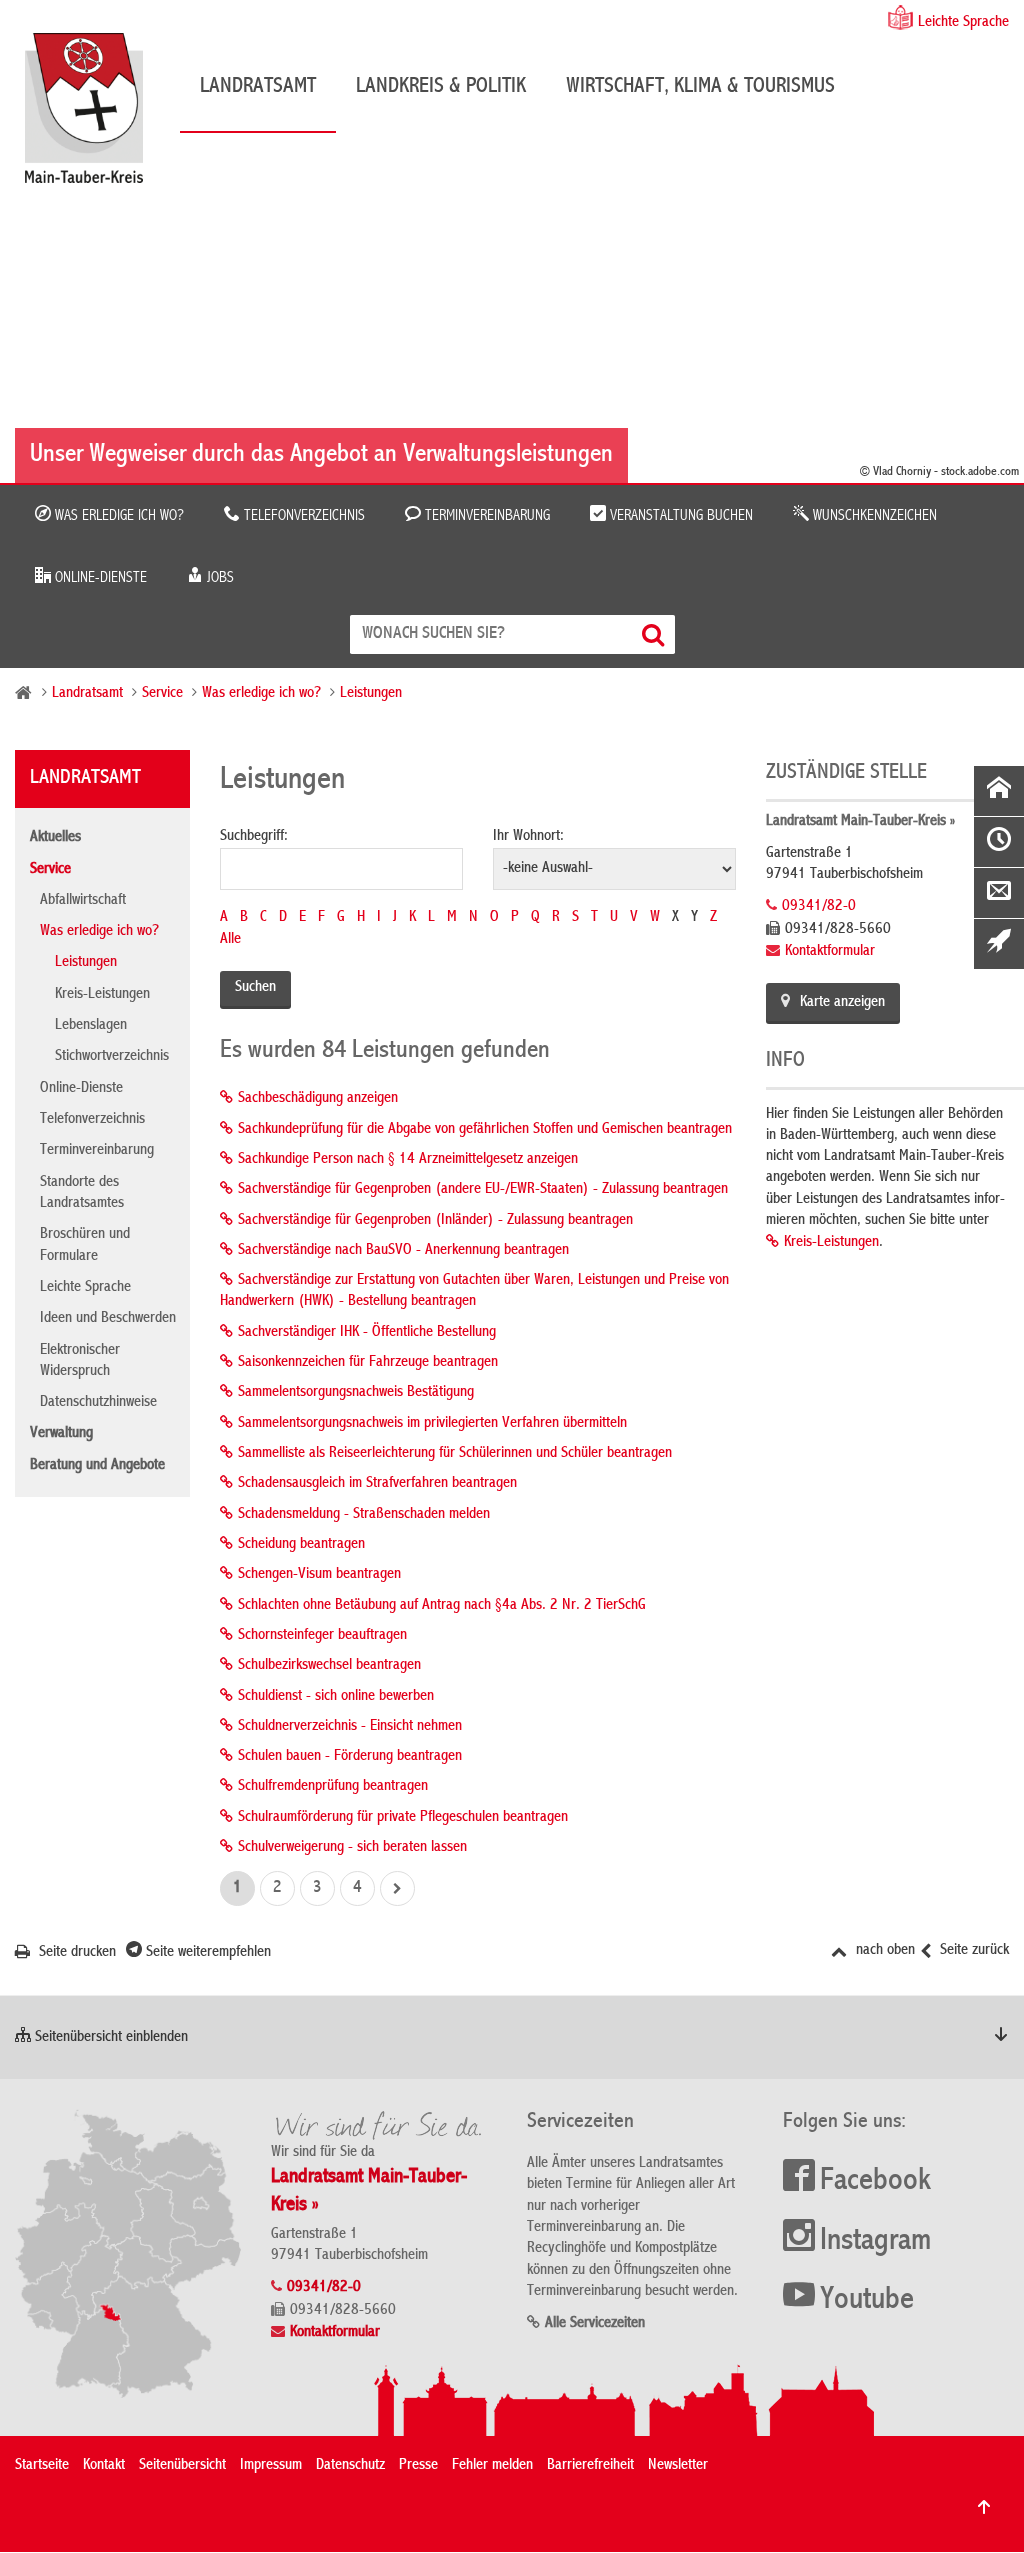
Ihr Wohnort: (528, 837)
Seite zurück (972, 1951)
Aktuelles (55, 838)
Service (162, 694)
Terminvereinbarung (485, 516)
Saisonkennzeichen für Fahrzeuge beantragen (368, 1363)
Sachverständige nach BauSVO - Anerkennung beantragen (403, 1251)
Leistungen (371, 694)
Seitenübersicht (182, 2466)
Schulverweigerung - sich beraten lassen (352, 1848)
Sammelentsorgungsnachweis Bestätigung (356, 1393)
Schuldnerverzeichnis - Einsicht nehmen (350, 1727)
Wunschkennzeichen (873, 516)
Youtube (867, 2301)
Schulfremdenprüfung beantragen (333, 1787)
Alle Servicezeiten (595, 2324)
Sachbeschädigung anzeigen (318, 1099)
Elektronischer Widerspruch (80, 1361)
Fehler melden (492, 2466)
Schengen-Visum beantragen (319, 1575)
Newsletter (678, 2466)
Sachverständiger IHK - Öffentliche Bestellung (367, 1333)
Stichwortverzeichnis (112, 1057)
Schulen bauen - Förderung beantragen (350, 1757)
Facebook (875, 2182)
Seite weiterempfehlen (206, 1953)
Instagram (875, 2242)
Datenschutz (350, 2466)
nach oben (883, 1951)
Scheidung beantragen (301, 1545)
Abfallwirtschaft (83, 901)
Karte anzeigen (842, 1003)
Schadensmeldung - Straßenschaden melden (364, 1515)
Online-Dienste (99, 578)
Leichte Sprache (963, 23)
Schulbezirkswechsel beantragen (329, 1666)
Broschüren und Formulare (85, 1245)
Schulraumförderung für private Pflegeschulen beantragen (403, 1818)
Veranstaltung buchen (679, 516)
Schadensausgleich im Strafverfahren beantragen (377, 1484)
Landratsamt (258, 87)
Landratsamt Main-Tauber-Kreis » (860, 822)
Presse (418, 2466)
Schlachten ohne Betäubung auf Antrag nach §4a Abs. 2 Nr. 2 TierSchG (442, 1606)
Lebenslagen (91, 1026)
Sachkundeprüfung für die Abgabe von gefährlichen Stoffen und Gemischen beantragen (485, 1130)
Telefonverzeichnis (302, 516)
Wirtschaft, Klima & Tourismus (700, 87)
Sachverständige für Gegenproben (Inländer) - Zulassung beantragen (435, 1221)
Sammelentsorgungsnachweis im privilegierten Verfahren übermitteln (432, 1424)
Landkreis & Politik (441, 87)
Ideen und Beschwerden (108, 1319)
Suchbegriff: (254, 837)
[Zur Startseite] (94, 115)
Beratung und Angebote (97, 1466)
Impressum (271, 2466)
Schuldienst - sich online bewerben (336, 1697)
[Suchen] (655, 634)
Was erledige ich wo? (117, 516)
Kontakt (104, 2466)
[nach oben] (984, 2507)
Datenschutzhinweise (98, 1403)
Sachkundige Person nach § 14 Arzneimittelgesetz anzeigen (408, 1160)
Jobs (218, 578)
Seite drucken (75, 1953)
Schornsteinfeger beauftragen (322, 1636)
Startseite (42, 2466)
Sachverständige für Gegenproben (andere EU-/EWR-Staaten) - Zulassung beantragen (483, 1190)
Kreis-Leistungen (102, 995)
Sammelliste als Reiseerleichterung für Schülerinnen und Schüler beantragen (455, 1454)
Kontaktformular (830, 952)
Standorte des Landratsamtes (82, 1193)
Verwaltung (61, 1434)
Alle (230, 940)
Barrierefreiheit (590, 2466)
